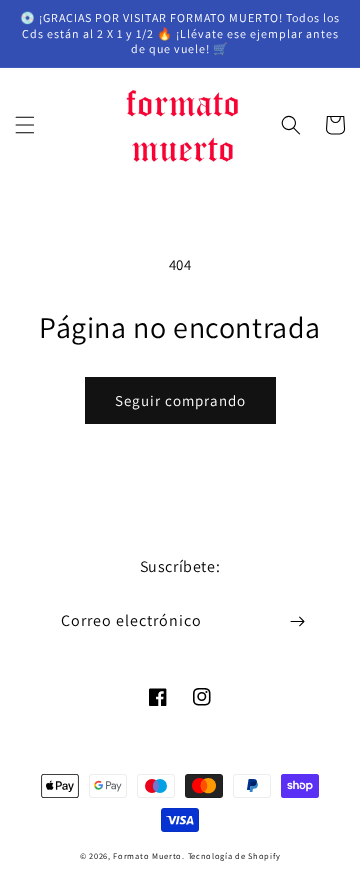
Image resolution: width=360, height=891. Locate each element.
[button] (25, 125)
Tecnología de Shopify (234, 855)
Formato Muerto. (149, 855)
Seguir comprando (180, 400)
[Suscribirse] (297, 621)
